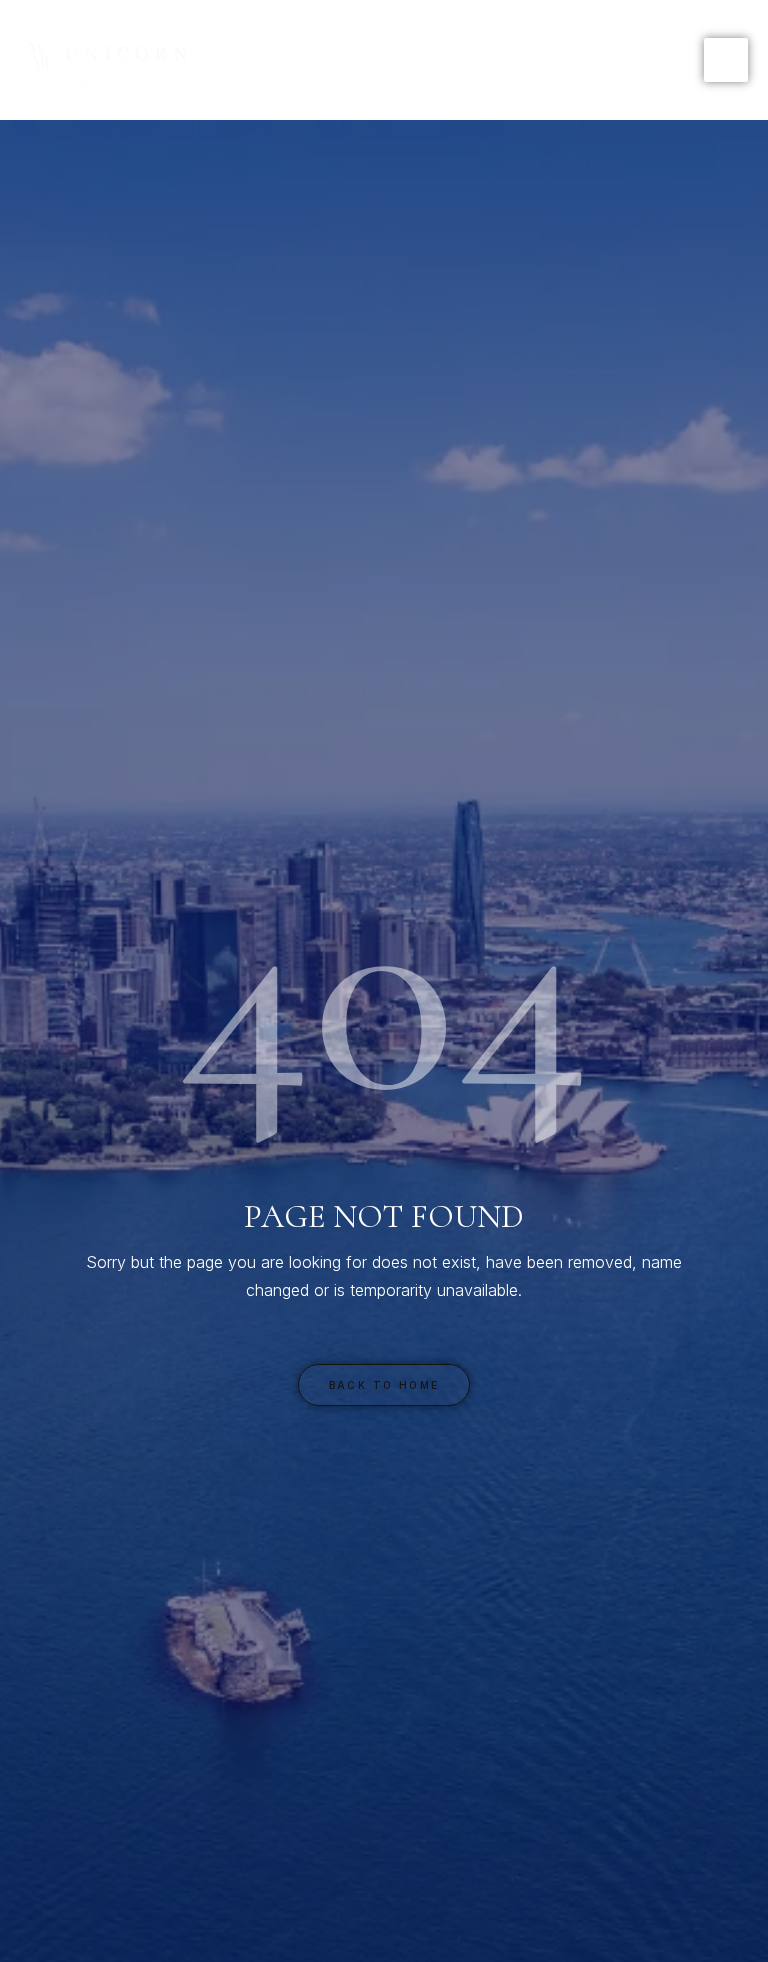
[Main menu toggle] (726, 60)
